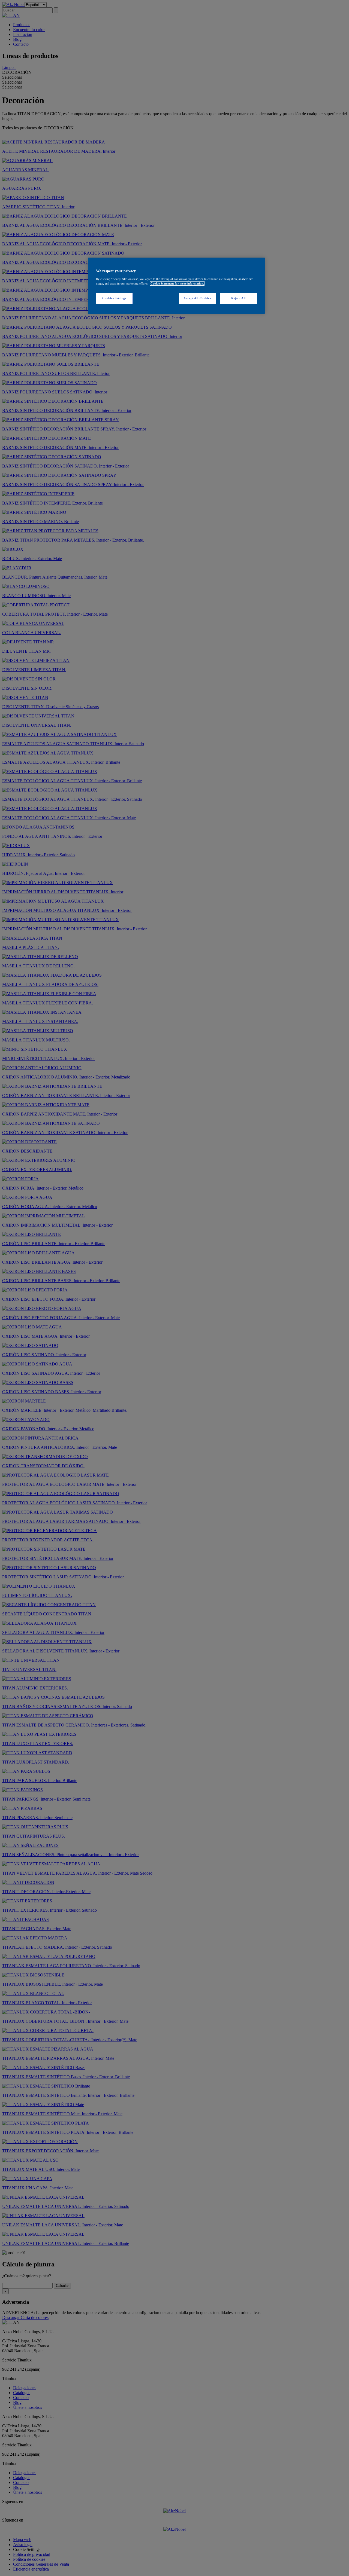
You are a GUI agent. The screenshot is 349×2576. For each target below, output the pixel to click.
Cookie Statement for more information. (177, 283)
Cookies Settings (114, 298)
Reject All (238, 298)
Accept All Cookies (197, 298)
